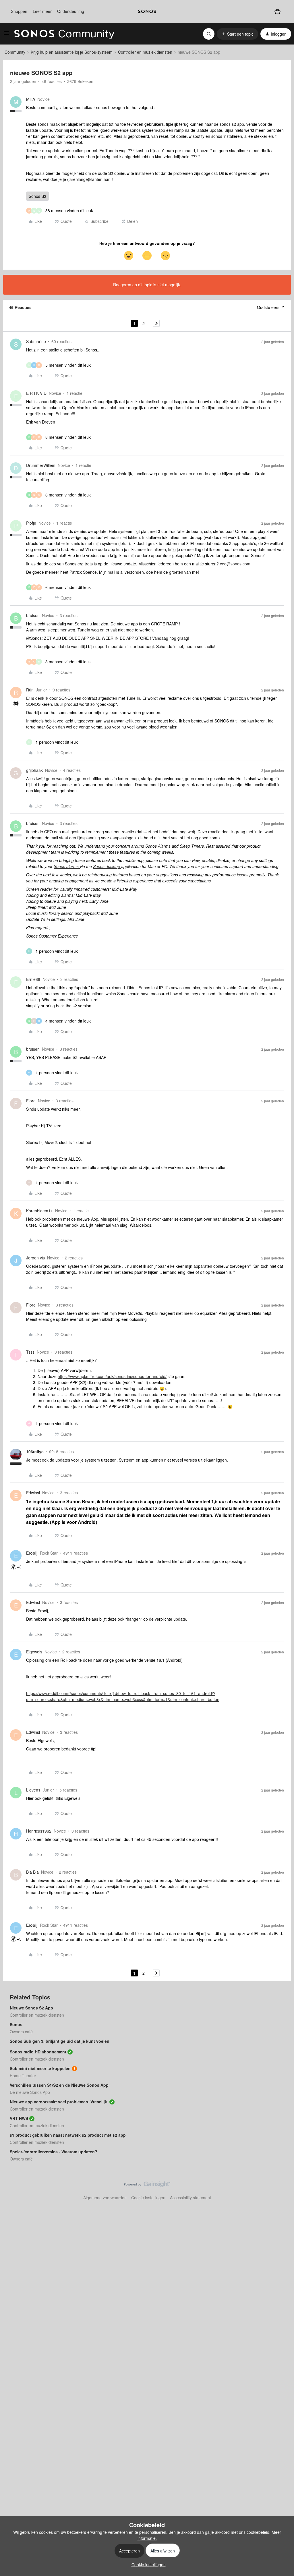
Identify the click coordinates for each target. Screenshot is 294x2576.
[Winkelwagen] (277, 11)
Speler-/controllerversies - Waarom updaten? (54, 2152)
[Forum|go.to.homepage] (64, 34)
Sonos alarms (67, 866)
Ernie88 (33, 979)
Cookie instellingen (148, 2198)
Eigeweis (34, 1652)
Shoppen (19, 11)
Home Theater (23, 2076)
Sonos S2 (37, 196)
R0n (30, 690)
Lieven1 (33, 1790)
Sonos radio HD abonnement (38, 2052)
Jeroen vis (35, 1258)
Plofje (31, 523)
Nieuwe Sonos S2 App (31, 2008)
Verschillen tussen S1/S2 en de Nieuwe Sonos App (59, 2085)
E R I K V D (36, 393)
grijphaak (34, 770)
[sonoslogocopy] (147, 11)
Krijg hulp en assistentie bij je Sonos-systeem (72, 52)
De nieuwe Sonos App (30, 2092)
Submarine (36, 341)
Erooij (32, 1553)
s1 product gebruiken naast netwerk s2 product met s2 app (68, 2135)
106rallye (35, 1452)
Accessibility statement (190, 2198)
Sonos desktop (107, 866)
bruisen (33, 615)
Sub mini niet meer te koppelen (40, 2068)
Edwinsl (33, 1493)
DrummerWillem (41, 465)
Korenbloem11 (39, 1211)
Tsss (30, 1352)
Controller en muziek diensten (145, 52)
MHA (31, 99)
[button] (6, 35)
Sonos (16, 2024)
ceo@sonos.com (235, 564)
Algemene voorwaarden (105, 2198)
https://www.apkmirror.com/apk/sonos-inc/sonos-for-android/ (112, 1376)
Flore (31, 1101)
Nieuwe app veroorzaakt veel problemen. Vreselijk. (59, 2102)
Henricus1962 (39, 1831)
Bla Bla (32, 1872)
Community (15, 52)
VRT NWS (19, 2118)
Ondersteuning (71, 11)
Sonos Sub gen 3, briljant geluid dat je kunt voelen (60, 2041)
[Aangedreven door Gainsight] (147, 2186)
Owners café (21, 2032)
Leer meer (42, 11)
